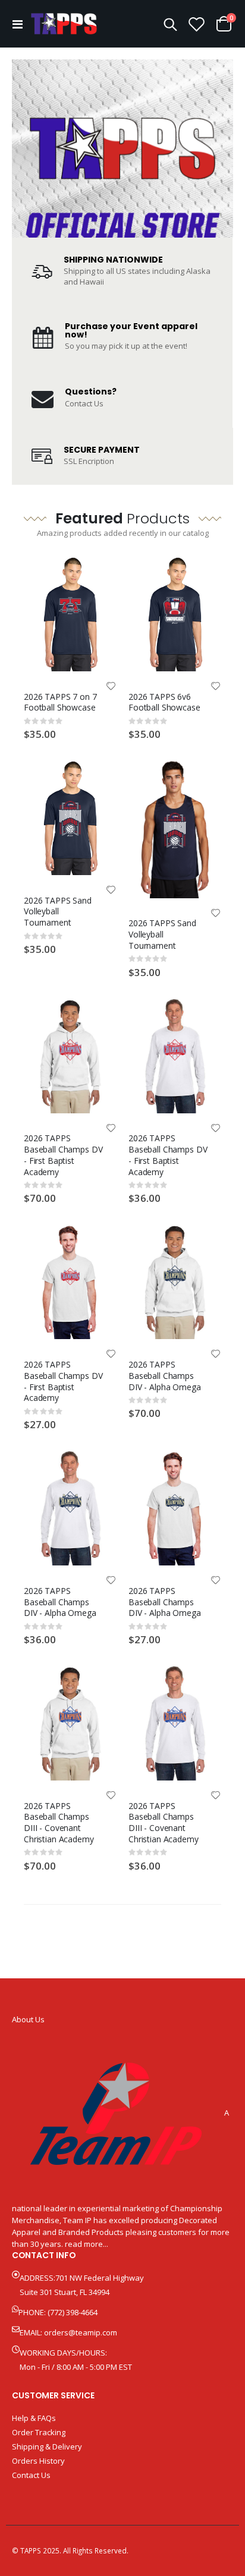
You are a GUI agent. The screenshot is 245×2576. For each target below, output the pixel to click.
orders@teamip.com (81, 2332)
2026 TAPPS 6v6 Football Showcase (164, 702)
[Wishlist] (197, 24)
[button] (111, 687)
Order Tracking (39, 2432)
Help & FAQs (34, 2418)
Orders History (38, 2461)
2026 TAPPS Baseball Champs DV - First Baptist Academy (63, 1155)
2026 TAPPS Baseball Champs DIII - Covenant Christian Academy (59, 1822)
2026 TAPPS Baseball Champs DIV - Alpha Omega (165, 1376)
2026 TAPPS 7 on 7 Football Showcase (60, 702)
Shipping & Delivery (47, 2446)
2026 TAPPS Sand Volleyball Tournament (58, 912)
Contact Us (84, 403)
